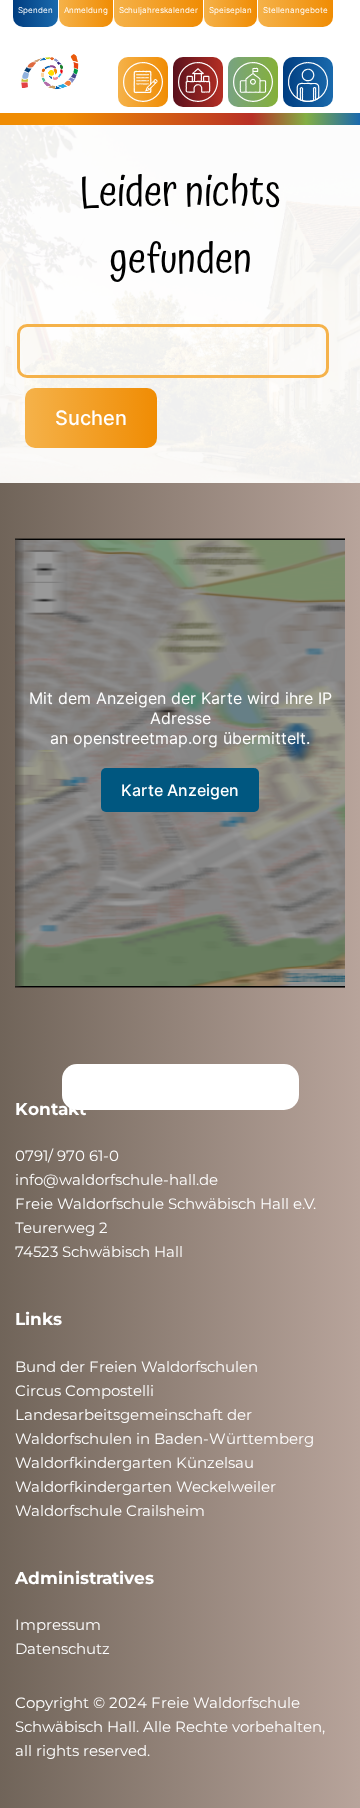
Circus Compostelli (84, 1390)
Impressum (58, 1624)
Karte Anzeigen (180, 790)
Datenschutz (62, 1648)
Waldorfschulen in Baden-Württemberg (164, 1438)
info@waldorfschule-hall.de (116, 1179)
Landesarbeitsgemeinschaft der (133, 1414)
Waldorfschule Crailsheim (110, 1510)
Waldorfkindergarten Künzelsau (134, 1462)
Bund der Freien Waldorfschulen (136, 1366)
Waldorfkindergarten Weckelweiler (145, 1486)
